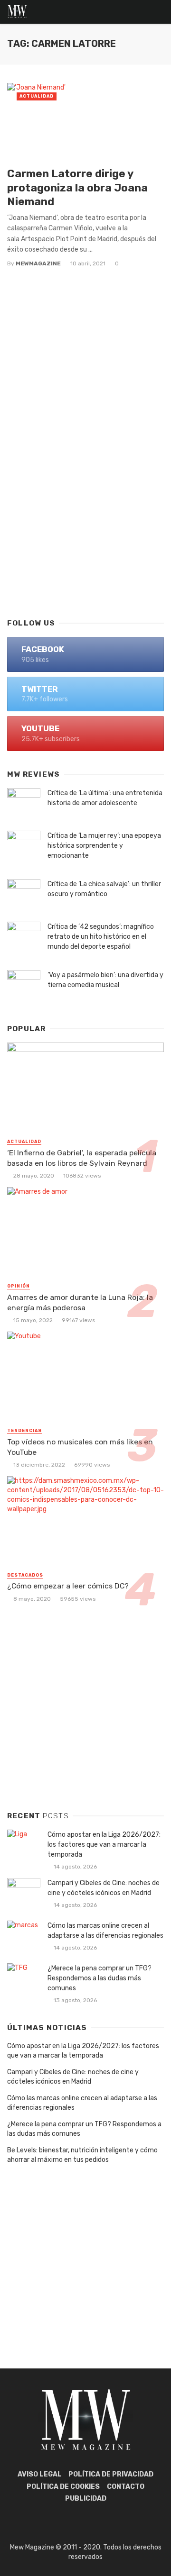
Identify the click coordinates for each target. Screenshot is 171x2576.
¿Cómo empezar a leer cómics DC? (68, 1586)
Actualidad (37, 96)
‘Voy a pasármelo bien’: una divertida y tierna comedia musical (105, 980)
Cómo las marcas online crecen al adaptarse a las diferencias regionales (105, 1931)
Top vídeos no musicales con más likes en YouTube (80, 1447)
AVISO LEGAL (40, 2474)
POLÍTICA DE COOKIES (63, 2487)
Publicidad (86, 2499)
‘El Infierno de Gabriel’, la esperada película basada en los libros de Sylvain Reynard (82, 1158)
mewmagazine (38, 263)
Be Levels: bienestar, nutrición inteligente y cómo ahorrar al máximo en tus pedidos (82, 2155)
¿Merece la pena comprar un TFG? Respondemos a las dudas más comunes (100, 1978)
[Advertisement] (85, 515)
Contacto (126, 2487)
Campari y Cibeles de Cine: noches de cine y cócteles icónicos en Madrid (104, 1888)
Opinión (19, 1286)
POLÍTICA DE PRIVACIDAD (111, 2474)
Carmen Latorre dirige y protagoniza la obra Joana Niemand (77, 187)
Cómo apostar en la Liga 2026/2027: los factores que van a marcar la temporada (104, 1845)
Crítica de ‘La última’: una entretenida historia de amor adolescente (105, 798)
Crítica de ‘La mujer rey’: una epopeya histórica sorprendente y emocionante (104, 846)
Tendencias (24, 1431)
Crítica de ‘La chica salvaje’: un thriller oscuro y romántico (104, 889)
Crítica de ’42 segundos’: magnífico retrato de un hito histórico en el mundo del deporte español (101, 937)
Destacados (25, 1575)
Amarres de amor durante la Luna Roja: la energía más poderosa (80, 1302)
